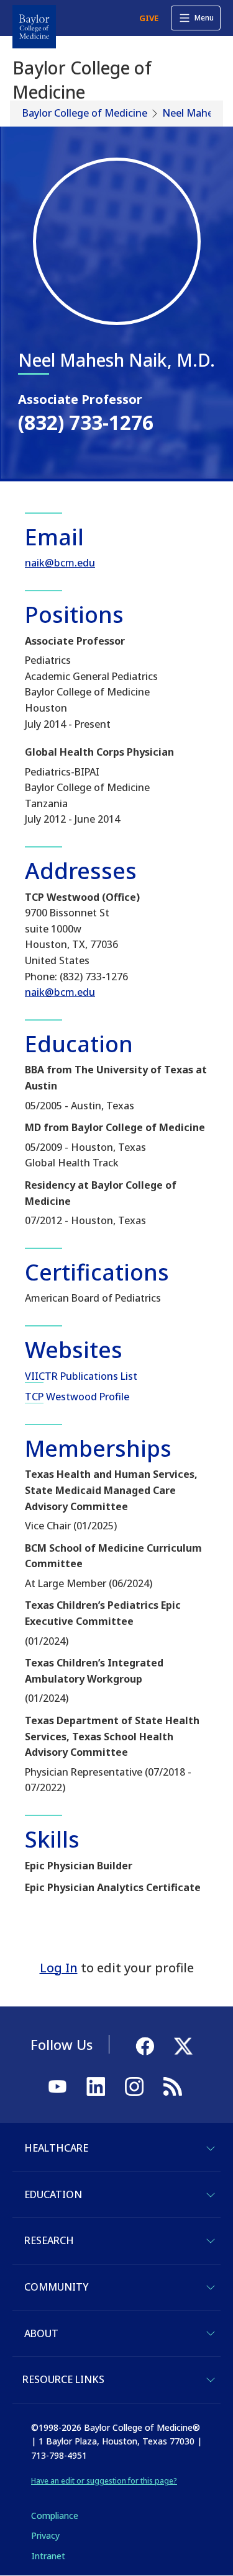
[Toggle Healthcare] (211, 2149)
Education (53, 2194)
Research (49, 2240)
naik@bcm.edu (60, 563)
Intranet (48, 2556)
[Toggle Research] (211, 2241)
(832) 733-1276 (86, 422)
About (41, 2333)
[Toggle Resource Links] (211, 2380)
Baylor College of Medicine (85, 113)
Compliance (55, 2516)
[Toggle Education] (211, 2195)
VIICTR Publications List (81, 1376)
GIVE (149, 18)
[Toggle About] (211, 2333)
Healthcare (56, 2148)
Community (56, 2287)
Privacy (45, 2535)
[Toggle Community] (211, 2288)
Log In (59, 1968)
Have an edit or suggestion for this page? (104, 2481)
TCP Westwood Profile (77, 1397)
